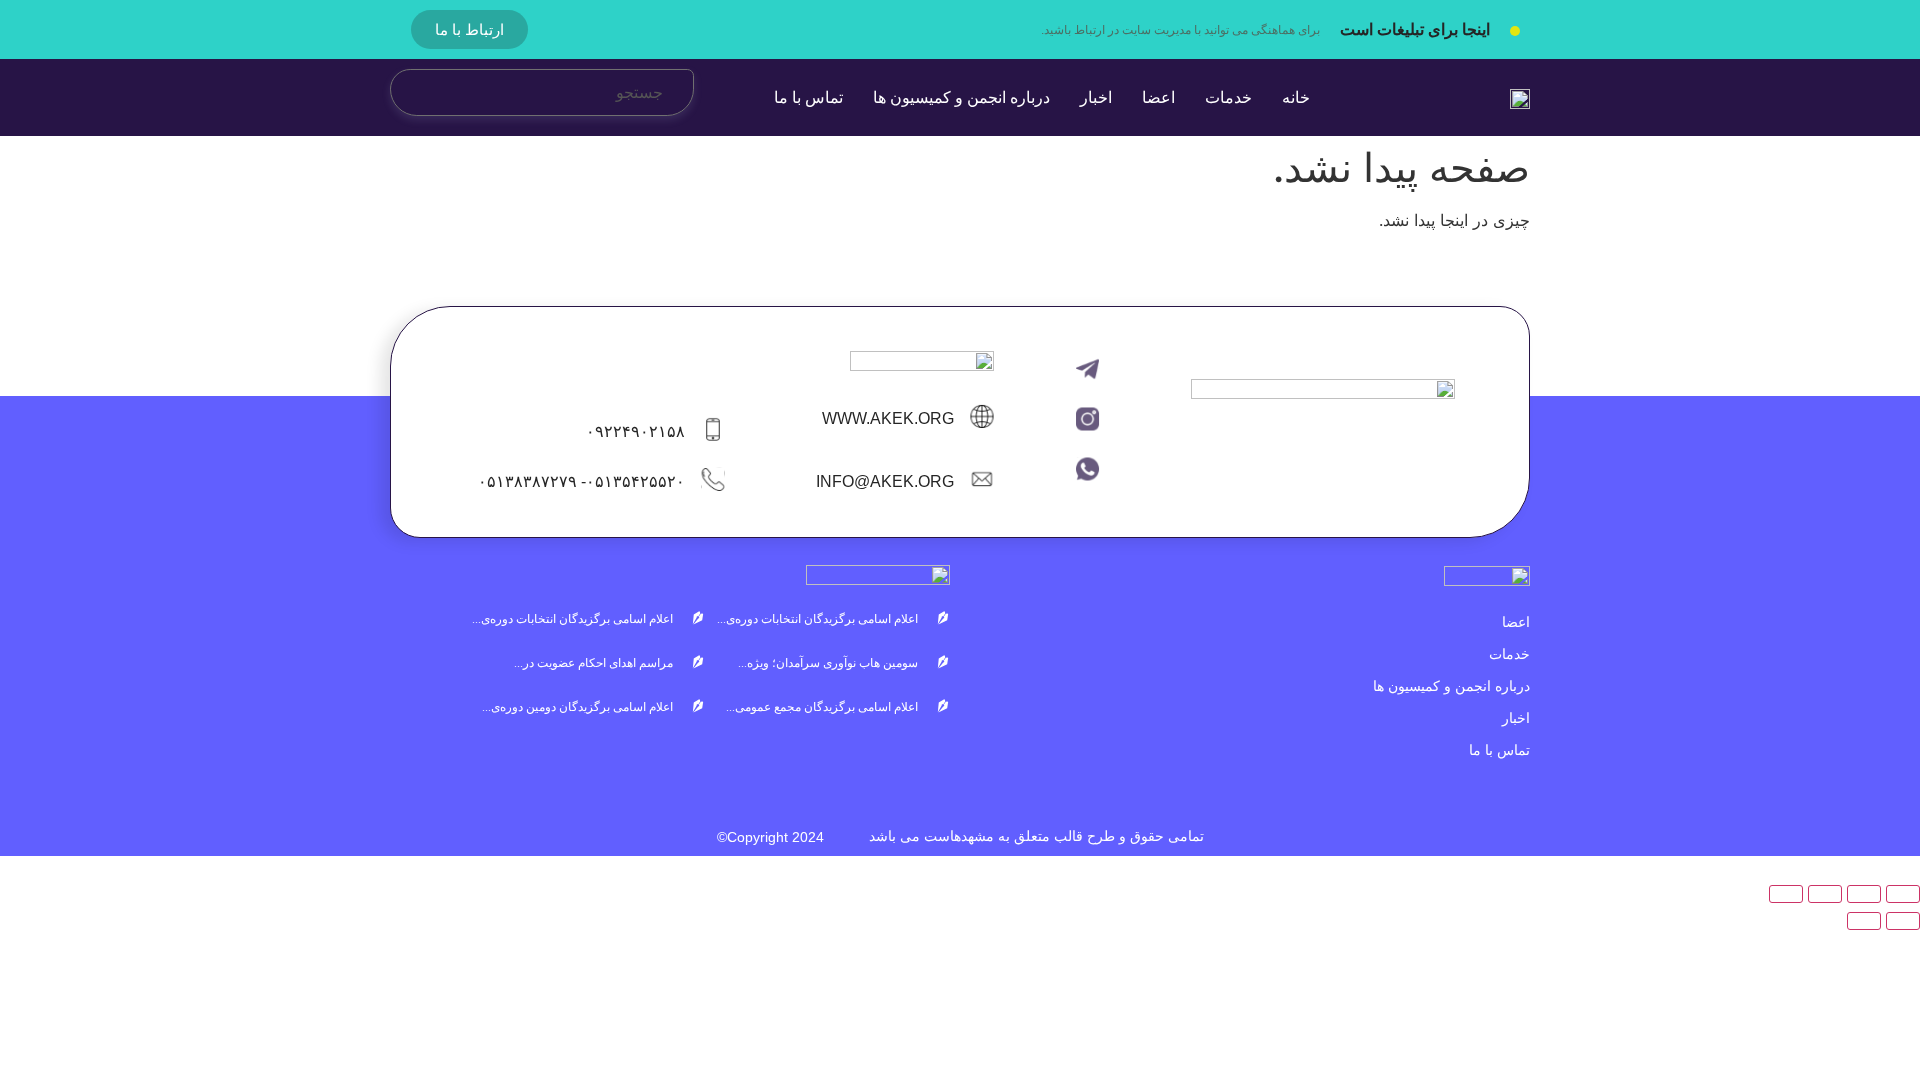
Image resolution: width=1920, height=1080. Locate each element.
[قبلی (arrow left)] (1903, 921)
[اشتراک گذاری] (1825, 894)
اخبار (1516, 718)
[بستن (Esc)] (1786, 894)
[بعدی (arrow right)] (1864, 921)
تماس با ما (1499, 750)
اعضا (1516, 622)
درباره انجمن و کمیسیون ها (1451, 686)
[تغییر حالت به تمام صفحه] (1864, 894)
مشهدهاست (959, 836)
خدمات (1509, 654)
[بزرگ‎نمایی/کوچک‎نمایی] (1903, 894)
